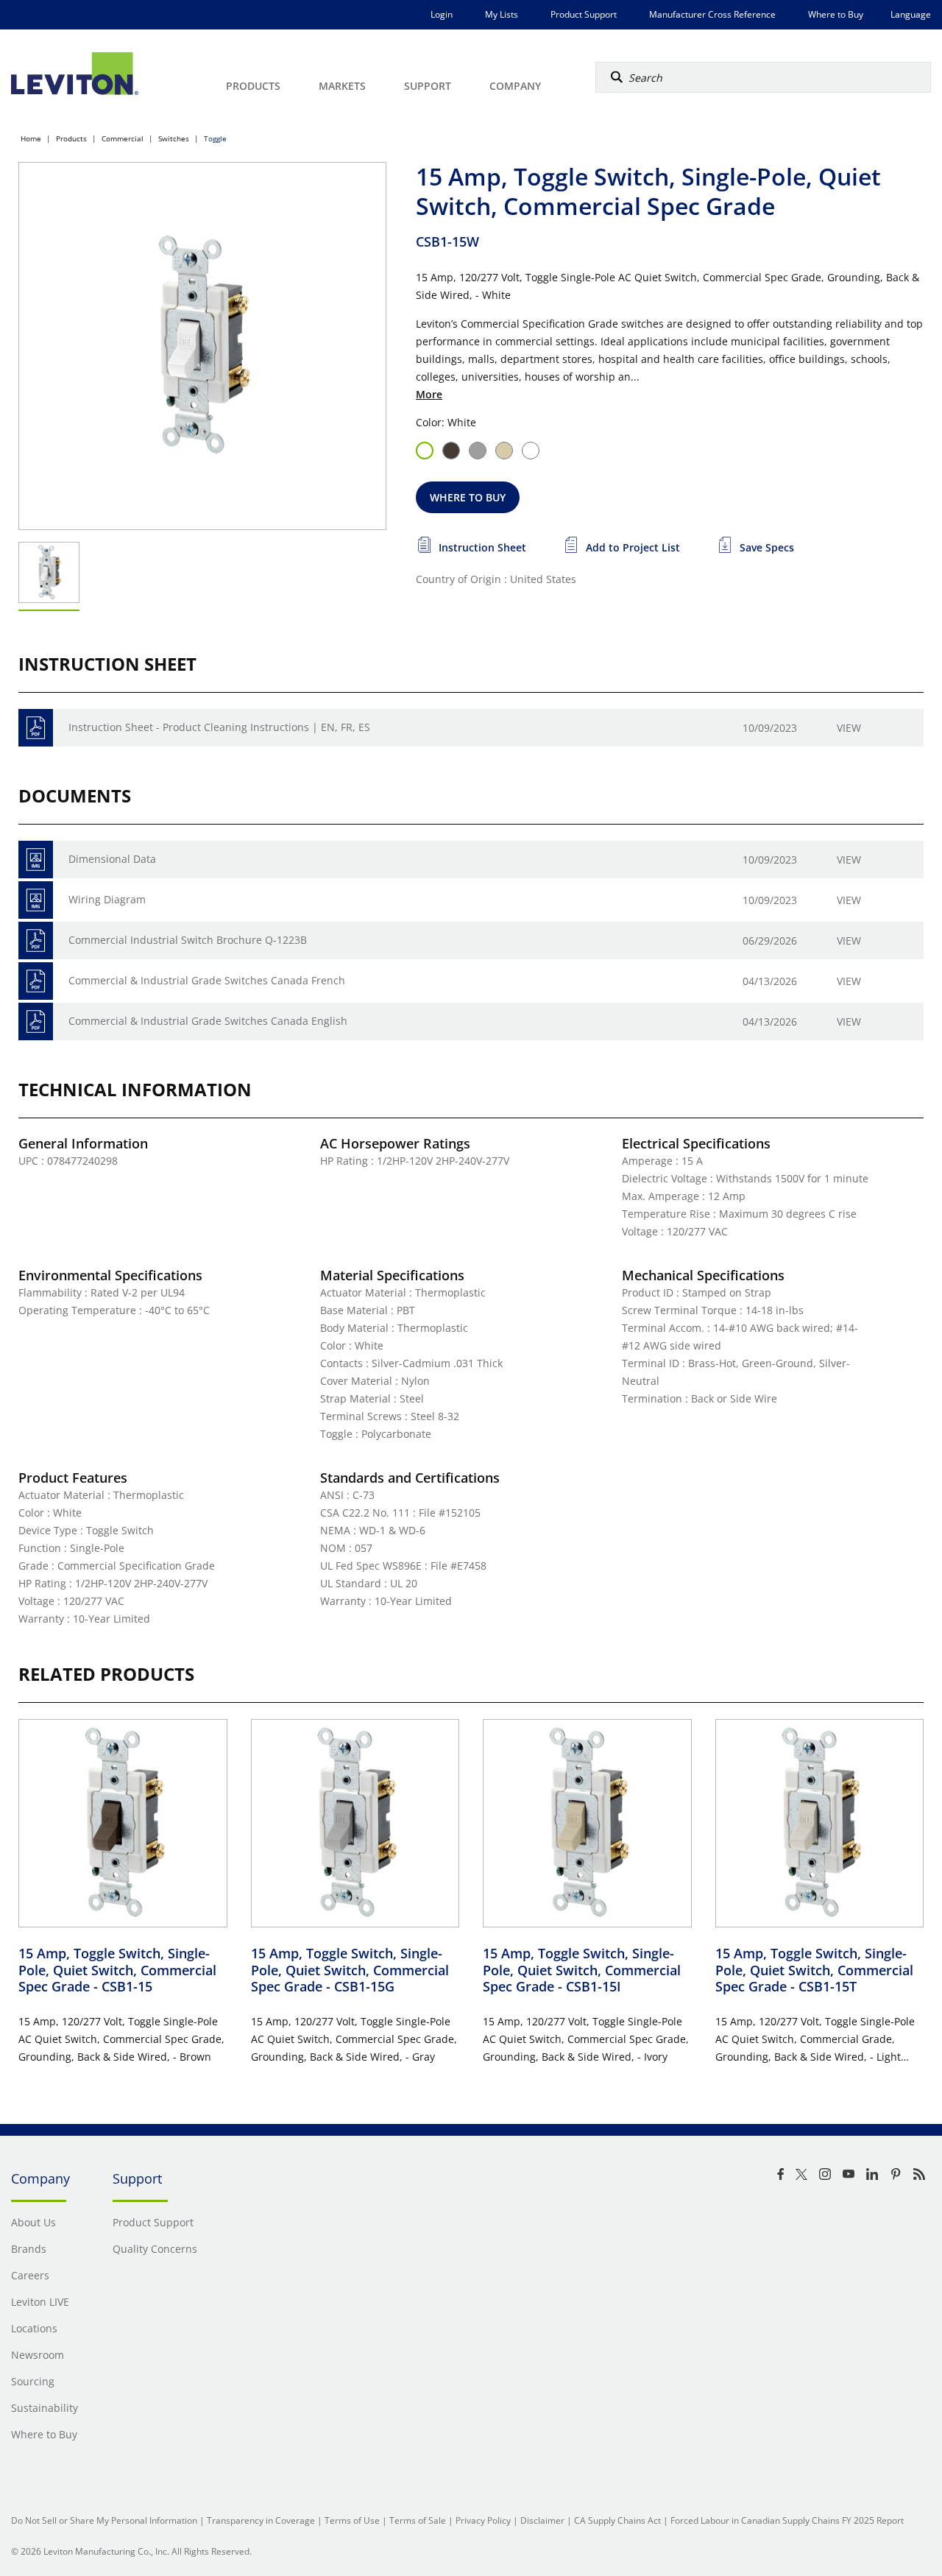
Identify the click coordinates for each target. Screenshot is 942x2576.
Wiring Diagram (107, 899)
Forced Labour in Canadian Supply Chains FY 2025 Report (787, 2520)
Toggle (215, 138)
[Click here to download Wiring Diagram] (36, 900)
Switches (174, 138)
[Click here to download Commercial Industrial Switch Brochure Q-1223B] (36, 941)
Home (31, 138)
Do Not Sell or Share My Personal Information (104, 2520)
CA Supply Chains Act (617, 2520)
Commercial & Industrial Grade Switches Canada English (208, 1021)
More (429, 394)
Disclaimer (542, 2520)
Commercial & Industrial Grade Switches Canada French (207, 980)
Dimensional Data (112, 859)
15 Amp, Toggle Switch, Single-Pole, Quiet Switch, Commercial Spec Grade (117, 1970)
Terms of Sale (418, 2520)
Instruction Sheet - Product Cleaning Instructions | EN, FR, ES (219, 727)
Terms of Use (352, 2520)
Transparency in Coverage (261, 2520)
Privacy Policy (483, 2520)
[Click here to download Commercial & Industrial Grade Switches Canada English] (36, 1021)
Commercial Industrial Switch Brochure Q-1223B (188, 940)
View (849, 728)
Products (71, 138)
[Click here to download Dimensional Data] (36, 860)
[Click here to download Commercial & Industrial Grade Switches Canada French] (36, 981)
